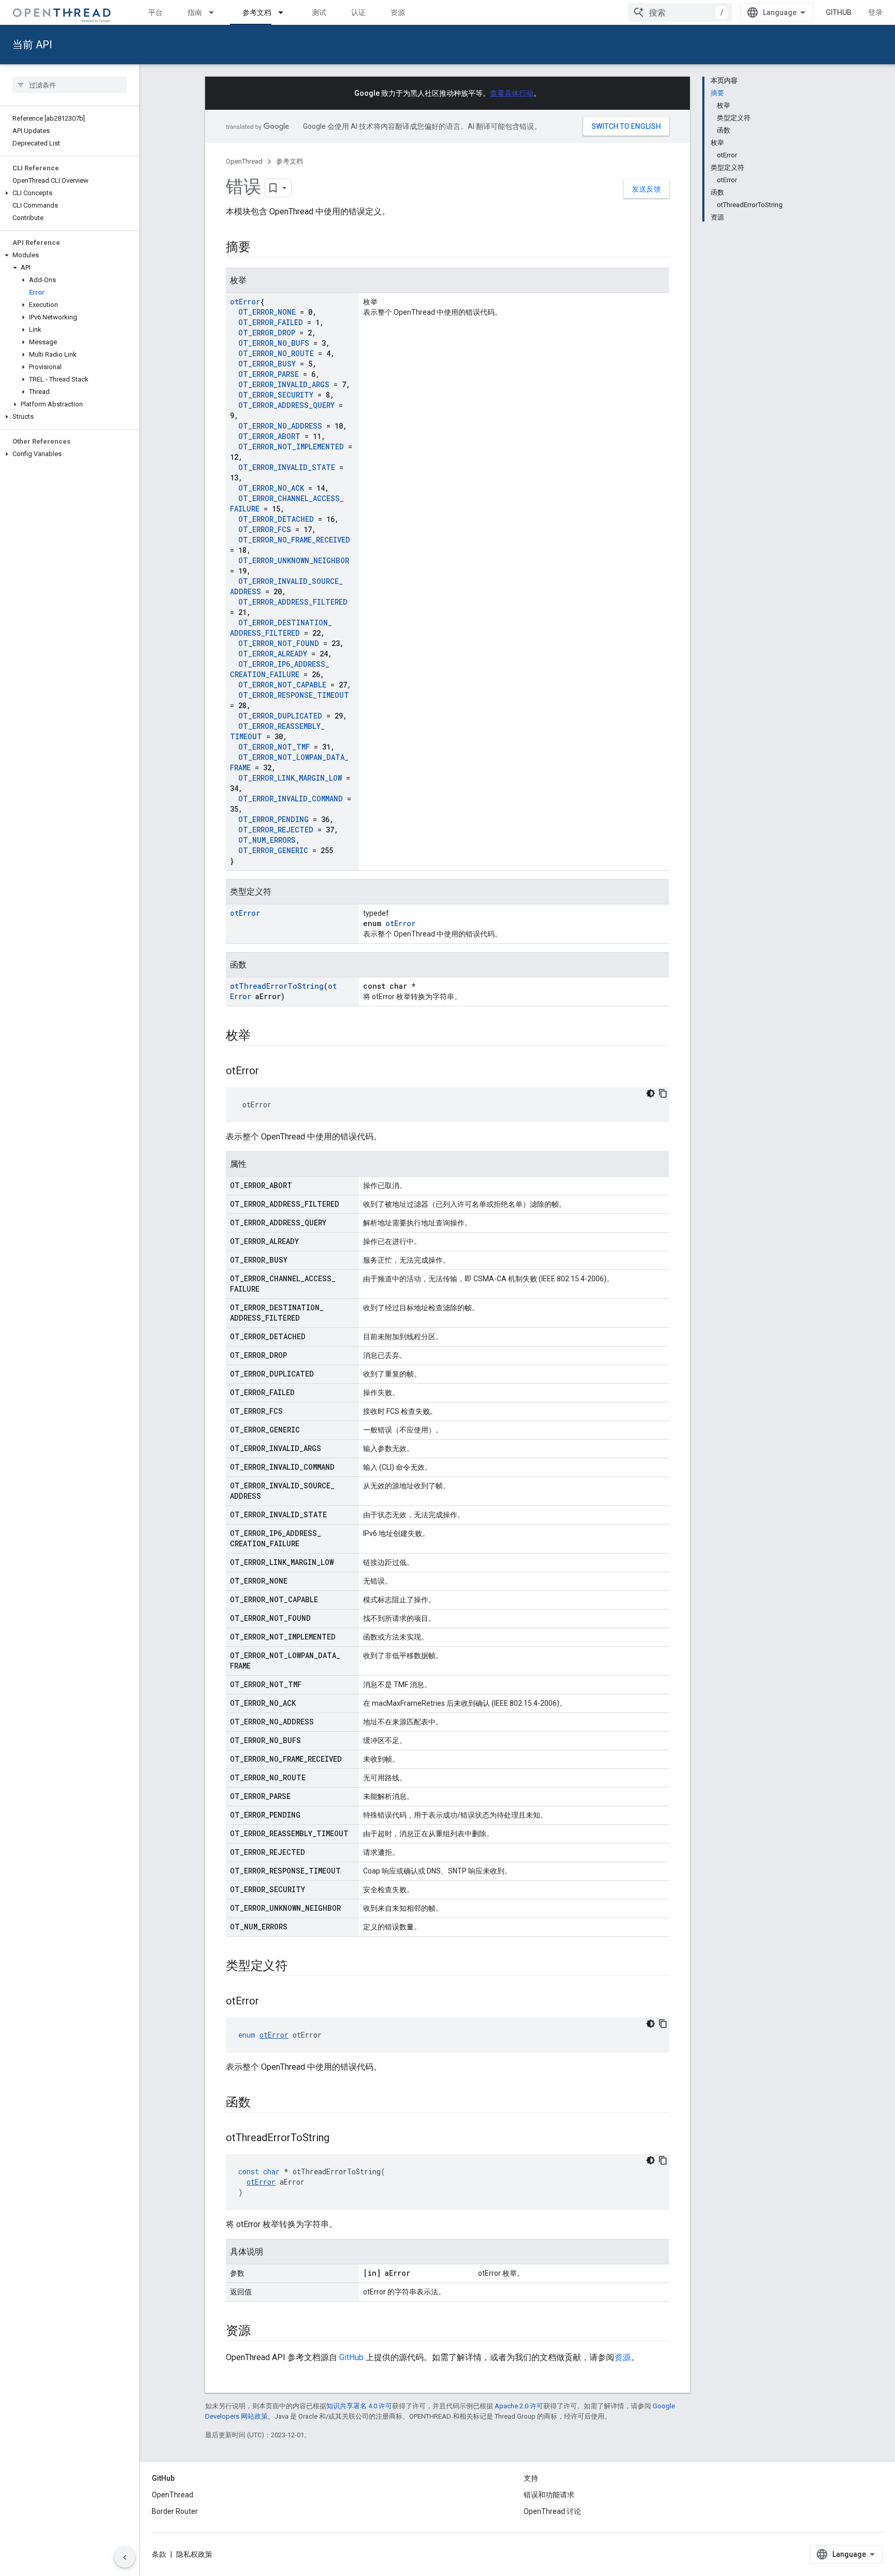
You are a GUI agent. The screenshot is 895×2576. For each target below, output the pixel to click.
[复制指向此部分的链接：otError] (269, 1072)
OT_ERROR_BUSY (267, 364)
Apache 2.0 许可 (519, 2406)
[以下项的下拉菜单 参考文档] (285, 12)
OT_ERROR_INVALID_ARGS (284, 384)
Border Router (175, 2511)
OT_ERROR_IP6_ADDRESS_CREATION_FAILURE (280, 669)
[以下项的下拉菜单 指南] (216, 12)
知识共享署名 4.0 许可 (359, 2406)
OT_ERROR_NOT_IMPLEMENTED (291, 447)
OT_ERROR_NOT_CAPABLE (282, 685)
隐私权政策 (194, 2554)
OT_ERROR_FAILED (271, 322)
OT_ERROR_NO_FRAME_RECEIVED (294, 540)
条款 (159, 2554)
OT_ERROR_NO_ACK (271, 488)
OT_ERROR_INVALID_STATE (287, 467)
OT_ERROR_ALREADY (273, 654)
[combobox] (680, 12)
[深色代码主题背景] (651, 1093)
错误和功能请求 (549, 2495)
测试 (319, 12)
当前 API (32, 45)
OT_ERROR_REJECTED (276, 830)
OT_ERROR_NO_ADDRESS (280, 426)
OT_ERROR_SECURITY (276, 395)
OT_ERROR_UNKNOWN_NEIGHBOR (294, 560)
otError (245, 302)
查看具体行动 (512, 93)
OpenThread (244, 161)
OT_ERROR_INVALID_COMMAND (291, 799)
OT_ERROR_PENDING (273, 819)
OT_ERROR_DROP (267, 333)
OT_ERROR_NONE (267, 312)
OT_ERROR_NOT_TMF (274, 747)
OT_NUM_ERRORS (267, 840)
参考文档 (257, 12)
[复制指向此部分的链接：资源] (261, 2332)
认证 (358, 12)
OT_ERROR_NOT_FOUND (279, 643)
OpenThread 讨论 (552, 2511)
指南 (195, 12)
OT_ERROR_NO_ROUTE (276, 353)
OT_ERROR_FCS (265, 529)
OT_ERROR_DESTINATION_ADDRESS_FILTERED (281, 628)
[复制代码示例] (663, 1093)
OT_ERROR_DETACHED (276, 519)
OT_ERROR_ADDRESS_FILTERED (293, 602)
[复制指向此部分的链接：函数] (261, 2103)
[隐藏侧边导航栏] (125, 2557)
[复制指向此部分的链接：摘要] (261, 248)
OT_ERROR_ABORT (269, 436)
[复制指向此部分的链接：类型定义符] (298, 1967)
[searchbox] (70, 85)
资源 (398, 12)
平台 (155, 12)
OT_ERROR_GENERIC (273, 850)
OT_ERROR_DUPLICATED (280, 716)
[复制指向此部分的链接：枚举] (261, 1036)
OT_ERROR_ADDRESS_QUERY (286, 405)
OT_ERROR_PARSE (269, 374)
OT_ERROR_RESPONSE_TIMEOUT (294, 695)
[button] (70, 193)
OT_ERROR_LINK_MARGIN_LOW (290, 778)
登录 (875, 12)
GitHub (839, 12)
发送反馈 (646, 189)
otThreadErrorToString (277, 986)
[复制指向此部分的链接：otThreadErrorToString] (340, 2139)
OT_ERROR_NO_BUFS (274, 343)
